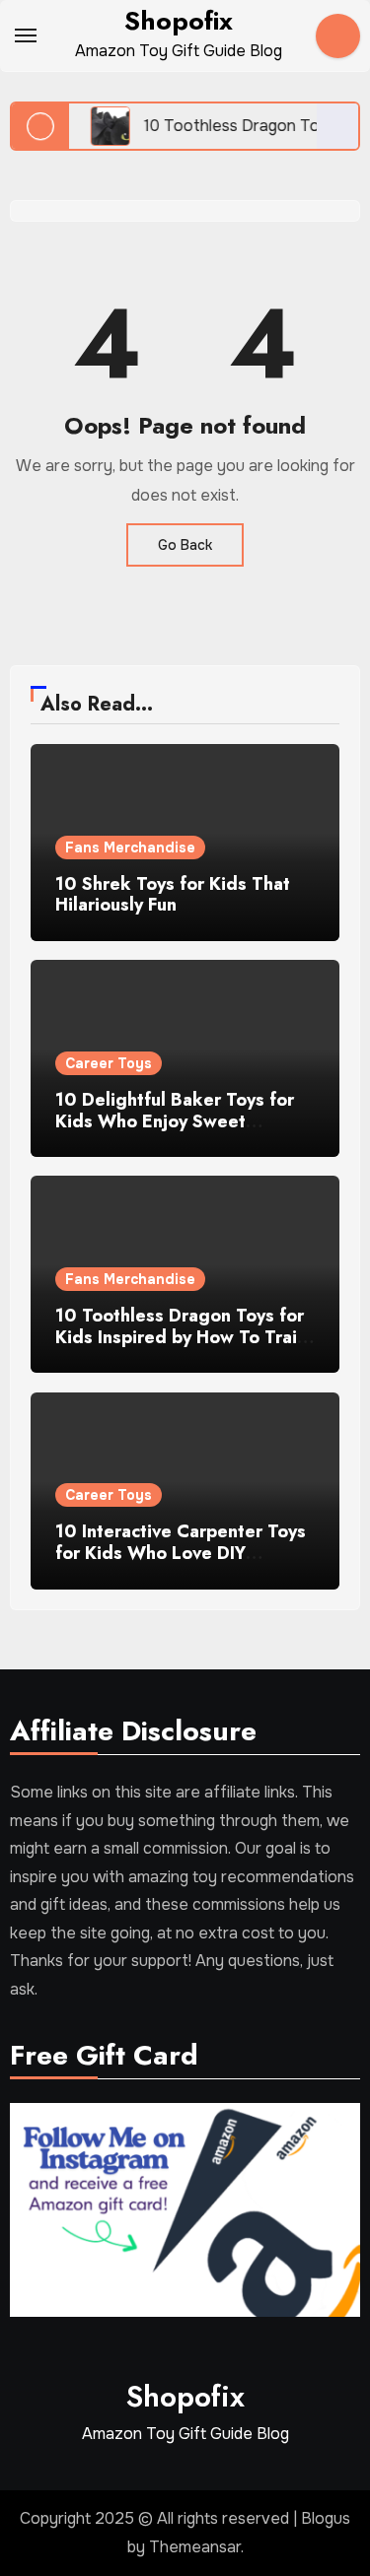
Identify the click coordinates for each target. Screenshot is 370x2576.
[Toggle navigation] (26, 35)
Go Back (185, 545)
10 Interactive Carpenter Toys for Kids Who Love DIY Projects (181, 1553)
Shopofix (179, 21)
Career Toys (109, 1063)
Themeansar (195, 2547)
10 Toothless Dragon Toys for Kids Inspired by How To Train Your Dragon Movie (181, 1337)
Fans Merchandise (130, 847)
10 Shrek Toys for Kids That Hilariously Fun (173, 895)
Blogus (326, 2518)
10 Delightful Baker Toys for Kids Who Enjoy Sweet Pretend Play (175, 1121)
